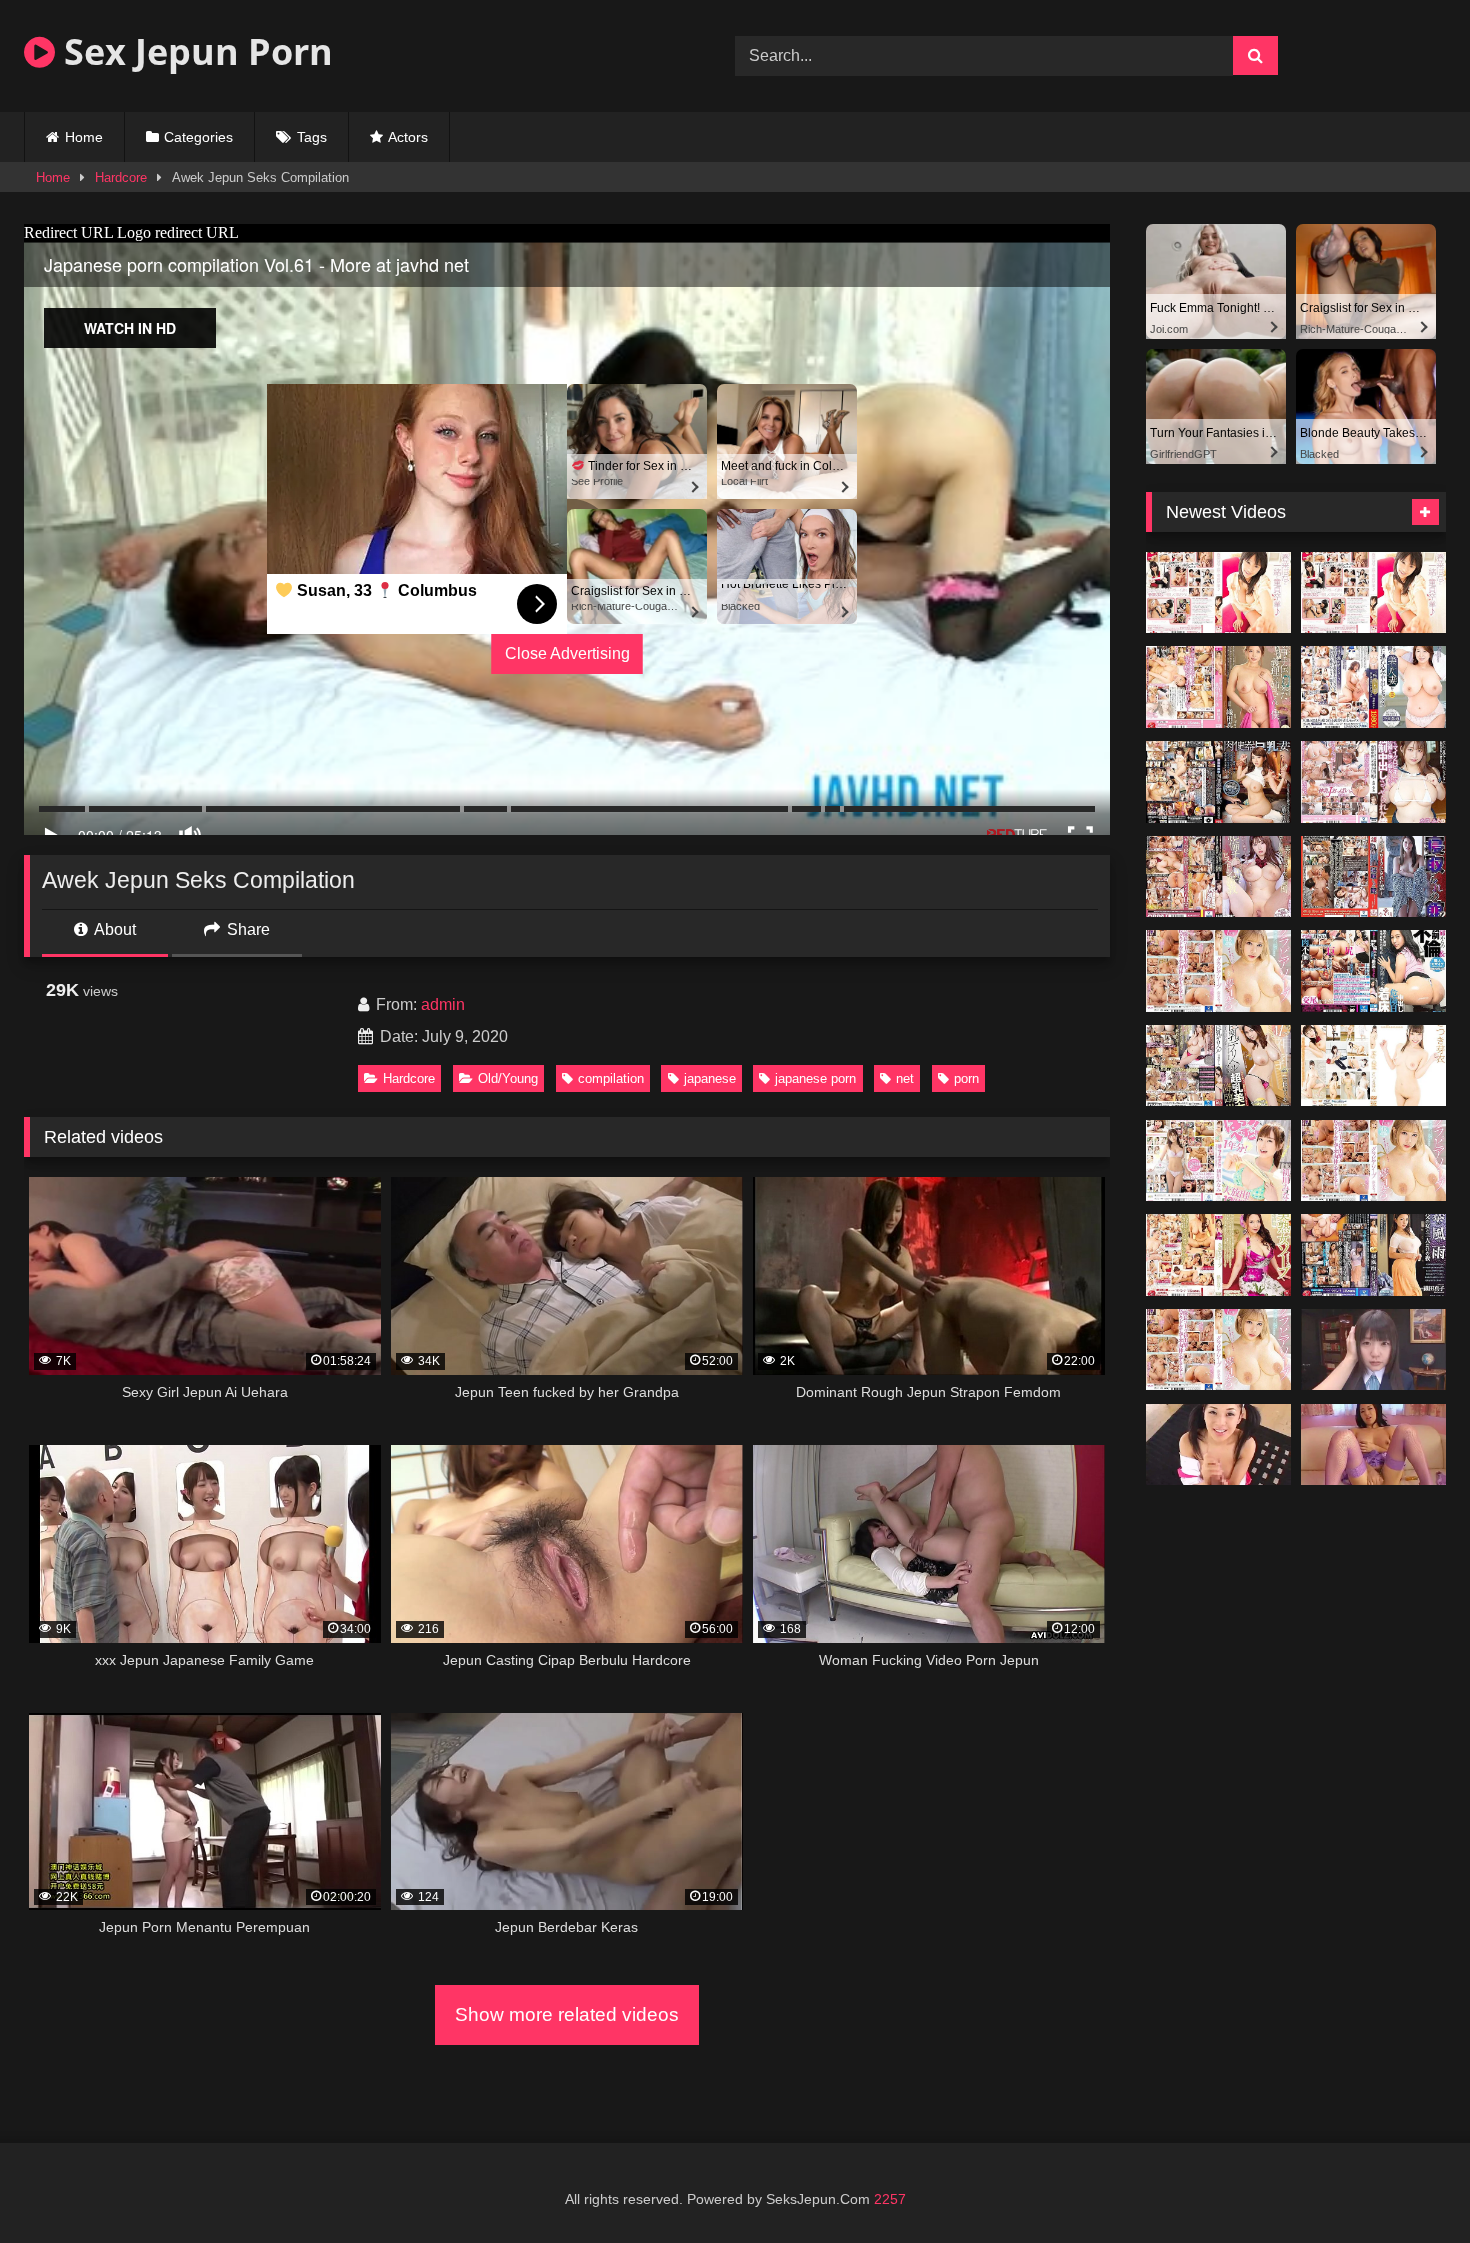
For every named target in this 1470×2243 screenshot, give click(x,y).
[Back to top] (1408, 2183)
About (113, 929)
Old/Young (508, 1078)
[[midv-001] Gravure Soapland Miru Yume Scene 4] (1218, 971)
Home (84, 137)
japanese (710, 1078)
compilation (611, 1078)
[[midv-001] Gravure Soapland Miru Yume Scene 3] (1373, 1161)
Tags (312, 137)
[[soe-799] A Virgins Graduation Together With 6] (1218, 593)
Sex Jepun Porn (194, 51)
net (905, 1078)
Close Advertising (567, 653)
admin (443, 1004)
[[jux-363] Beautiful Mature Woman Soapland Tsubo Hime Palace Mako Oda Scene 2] (1218, 1255)
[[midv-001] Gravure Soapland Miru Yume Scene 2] (1218, 1350)
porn (966, 1078)
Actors (408, 137)
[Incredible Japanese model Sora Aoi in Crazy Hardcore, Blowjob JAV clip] (1373, 1445)
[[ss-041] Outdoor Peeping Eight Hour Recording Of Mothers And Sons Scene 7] (1373, 1066)
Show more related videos (567, 2014)
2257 (890, 2199)
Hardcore (121, 177)
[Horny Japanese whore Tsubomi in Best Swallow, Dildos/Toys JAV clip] (1373, 1350)
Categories (198, 137)
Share (246, 929)
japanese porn (815, 1078)
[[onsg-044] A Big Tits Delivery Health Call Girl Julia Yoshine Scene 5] (1218, 1066)
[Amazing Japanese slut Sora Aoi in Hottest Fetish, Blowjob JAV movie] (1218, 1445)
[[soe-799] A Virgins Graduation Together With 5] (1373, 593)
